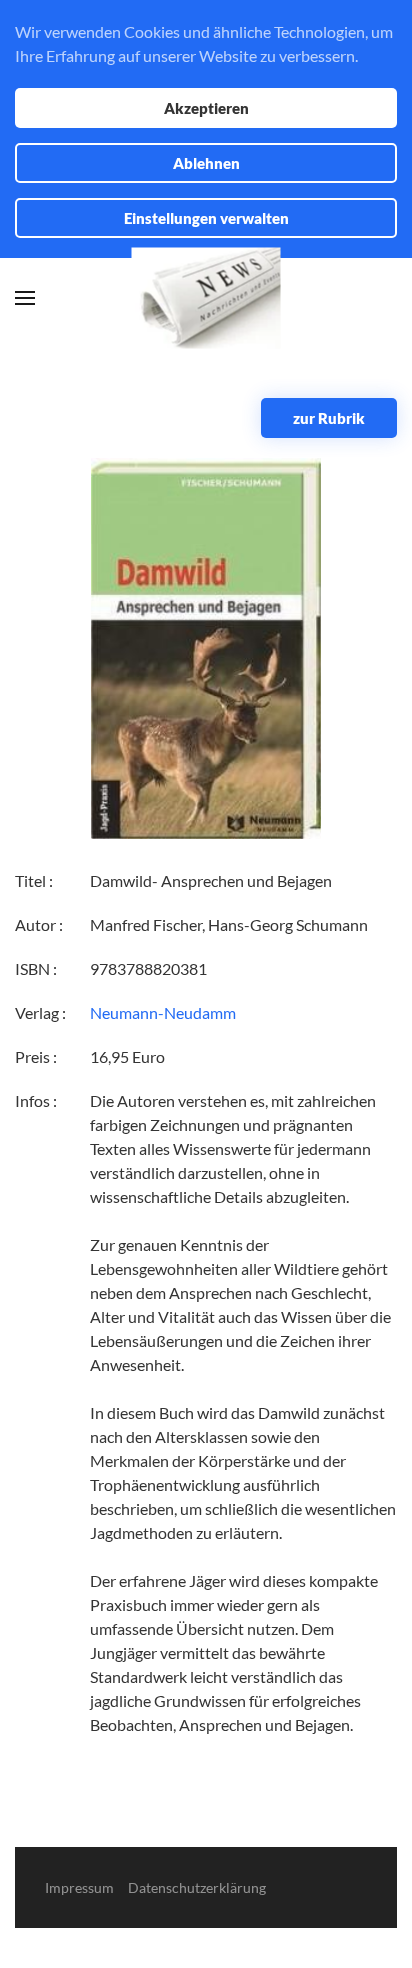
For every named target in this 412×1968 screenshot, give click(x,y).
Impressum (79, 1887)
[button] (25, 298)
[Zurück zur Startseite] (206, 298)
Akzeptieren (206, 108)
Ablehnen (206, 163)
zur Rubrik (329, 418)
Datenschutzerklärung (197, 1887)
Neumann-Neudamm (163, 1012)
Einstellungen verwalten (206, 218)
